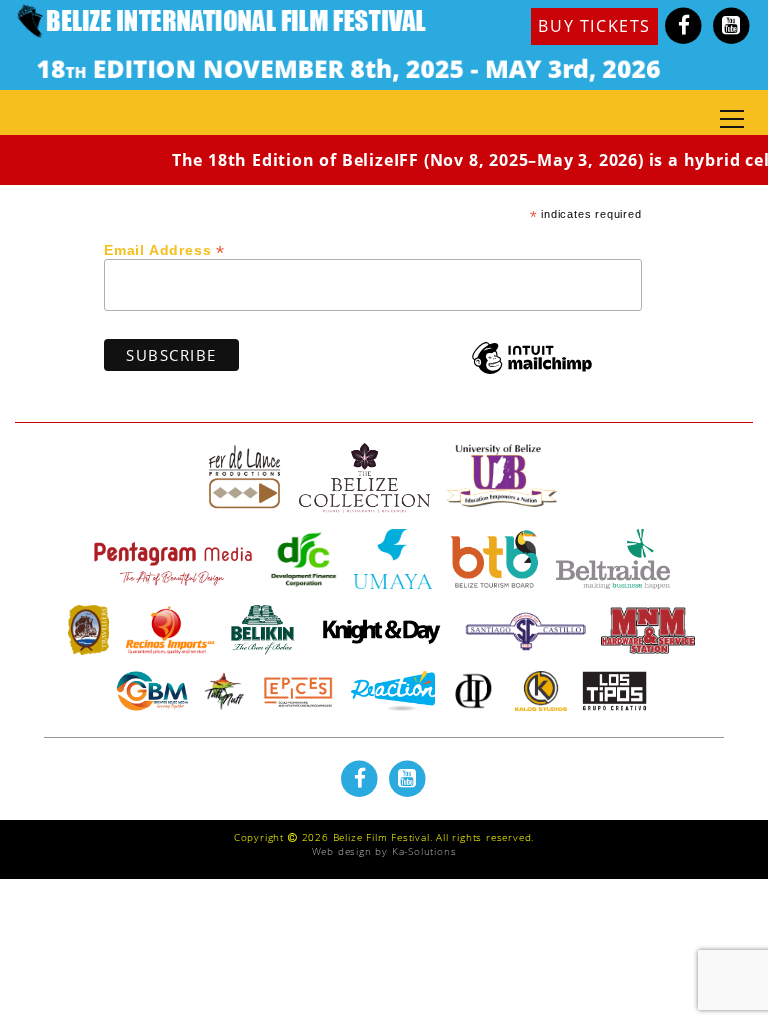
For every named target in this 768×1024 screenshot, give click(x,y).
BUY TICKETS (594, 26)
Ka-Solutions (424, 851)
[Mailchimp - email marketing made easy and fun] (532, 372)
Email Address (164, 249)
